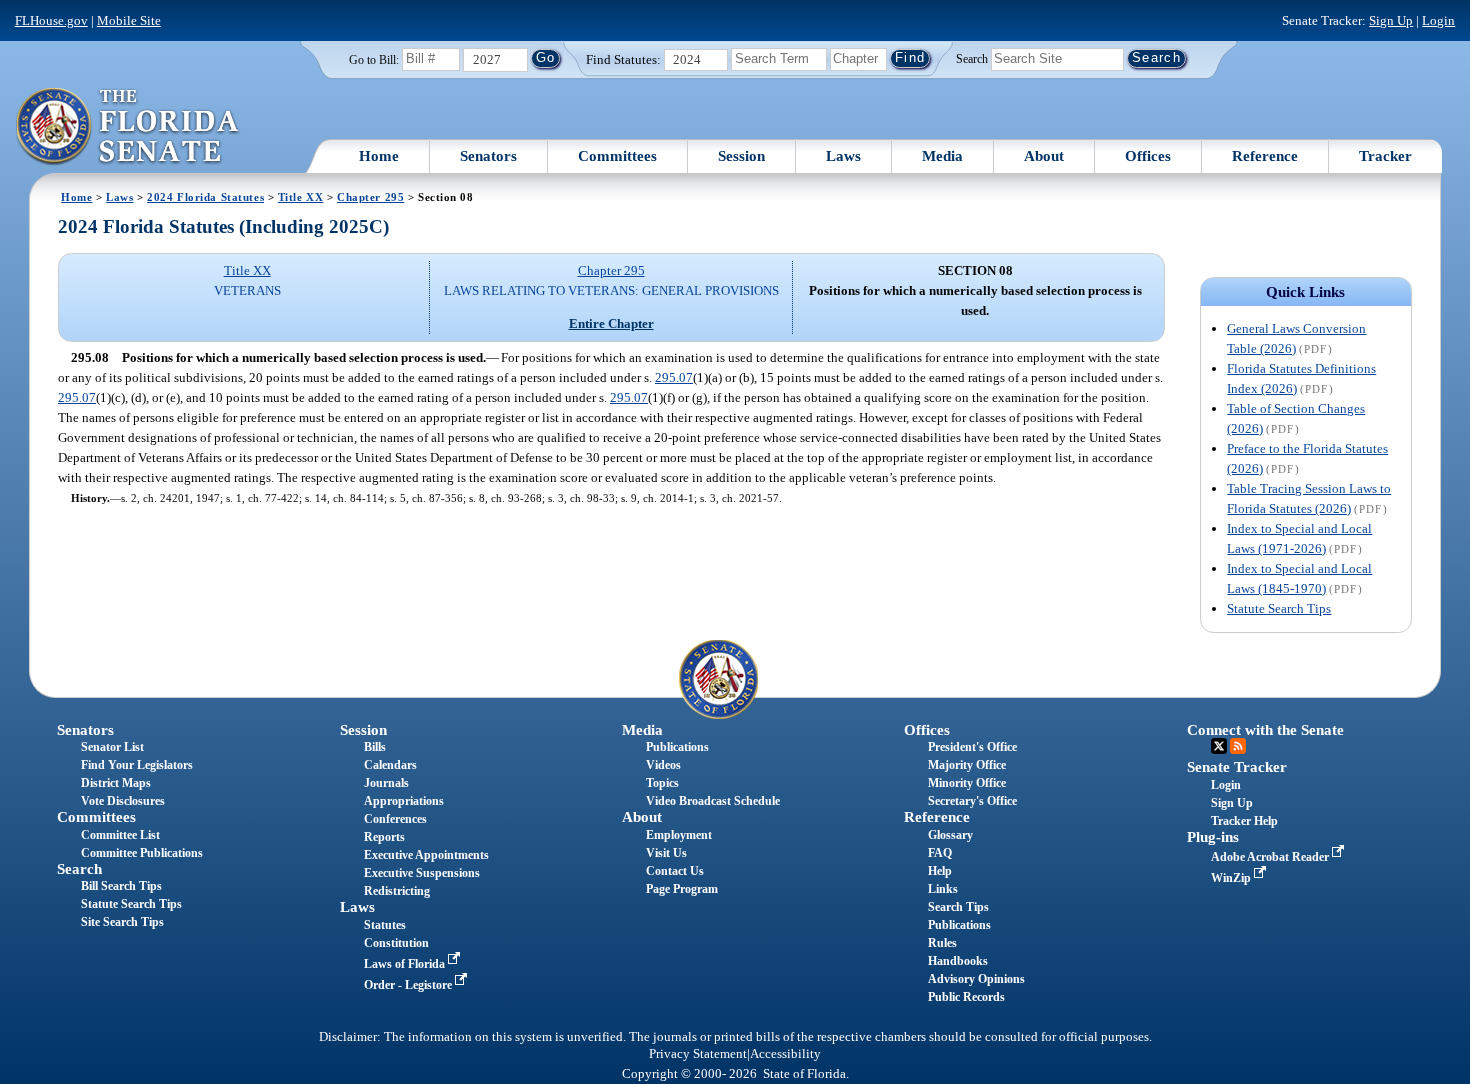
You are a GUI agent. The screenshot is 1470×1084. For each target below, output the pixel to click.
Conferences (395, 819)
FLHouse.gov (51, 20)
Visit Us (666, 853)
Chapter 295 (370, 197)
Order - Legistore (409, 985)
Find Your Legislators (137, 765)
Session (741, 156)
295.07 (674, 377)
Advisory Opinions (976, 979)
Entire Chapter (611, 323)
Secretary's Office (972, 801)
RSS (1238, 746)
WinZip (1232, 878)
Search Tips (958, 907)
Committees (617, 156)
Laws (843, 156)
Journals (386, 783)
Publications (677, 747)
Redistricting (397, 891)
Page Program (682, 889)
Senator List (112, 747)
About (1044, 156)
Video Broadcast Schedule (713, 801)
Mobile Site (129, 20)
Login (1438, 20)
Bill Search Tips (121, 886)
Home (379, 156)
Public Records (966, 997)
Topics (662, 783)
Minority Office (967, 783)
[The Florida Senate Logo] (128, 127)
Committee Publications (142, 853)
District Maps (116, 783)
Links (943, 889)
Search (972, 58)
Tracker (1385, 156)
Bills (375, 747)
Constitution (396, 943)
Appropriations (404, 801)
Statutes (385, 925)
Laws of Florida (406, 964)
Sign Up (1391, 20)
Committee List (120, 835)
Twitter (1219, 746)
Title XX (301, 197)
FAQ (940, 853)
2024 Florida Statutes (205, 197)
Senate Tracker (1237, 767)
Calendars (390, 765)
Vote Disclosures (123, 801)
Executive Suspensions (422, 873)
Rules (942, 943)
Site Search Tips (122, 922)
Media (942, 156)
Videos (663, 765)
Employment (679, 835)
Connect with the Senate (1265, 730)
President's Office (972, 747)
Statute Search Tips (1279, 608)
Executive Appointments (426, 855)
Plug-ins (1213, 837)
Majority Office (967, 765)
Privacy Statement (698, 1054)
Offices (1148, 156)
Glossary (950, 835)
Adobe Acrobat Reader (1271, 857)
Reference (1265, 156)
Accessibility (785, 1054)
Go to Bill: (374, 60)
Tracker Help (1244, 821)
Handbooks (958, 961)
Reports (384, 837)
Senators (488, 156)
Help (940, 871)
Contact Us (675, 871)
